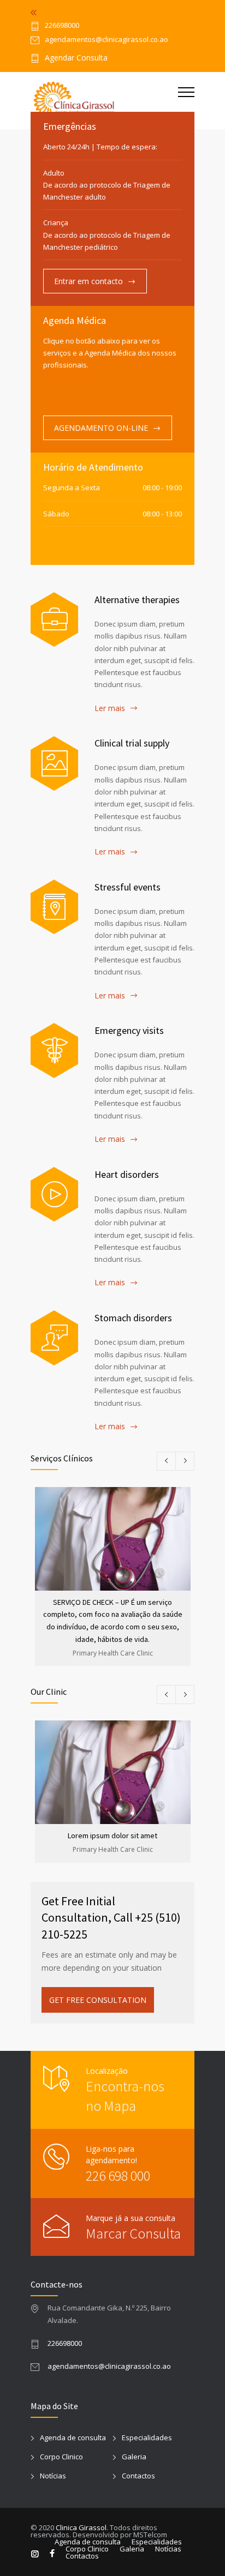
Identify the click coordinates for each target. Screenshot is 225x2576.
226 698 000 (118, 2175)
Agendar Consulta (76, 58)
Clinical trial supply (132, 743)
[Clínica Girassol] (104, 101)
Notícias (53, 2476)
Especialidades (147, 2437)
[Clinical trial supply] (54, 763)
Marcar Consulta (133, 2233)
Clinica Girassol (81, 2527)
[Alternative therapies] (54, 619)
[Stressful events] (54, 907)
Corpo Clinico (61, 2457)
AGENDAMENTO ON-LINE (101, 428)
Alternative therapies (137, 600)
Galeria (134, 2457)
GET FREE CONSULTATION (98, 2000)
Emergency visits (129, 1030)
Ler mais (110, 708)
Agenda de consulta (73, 2437)
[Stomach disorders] (54, 1338)
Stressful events (128, 887)
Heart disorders (127, 1174)
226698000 (62, 26)
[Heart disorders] (54, 1194)
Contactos (138, 2476)
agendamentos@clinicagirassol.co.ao (109, 2366)
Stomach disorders (133, 1318)
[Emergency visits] (54, 1050)
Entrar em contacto (88, 281)
